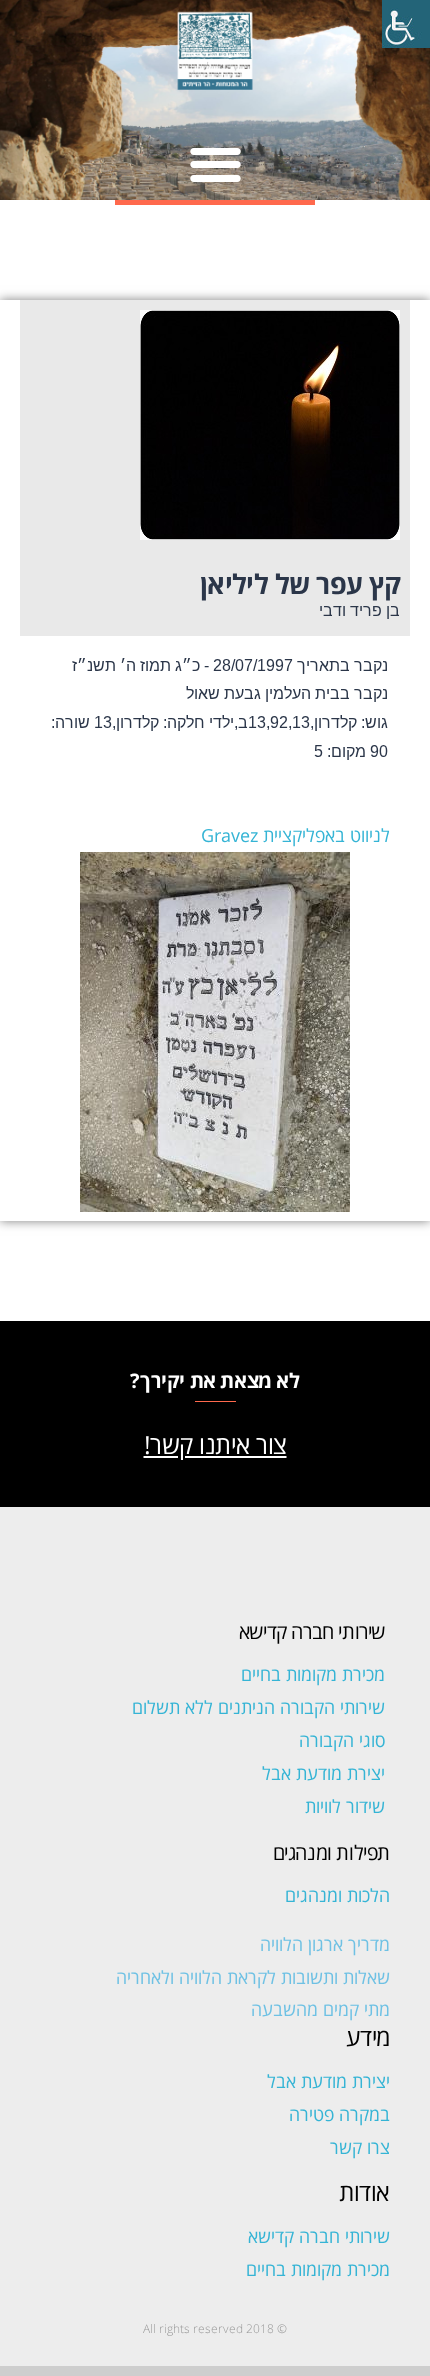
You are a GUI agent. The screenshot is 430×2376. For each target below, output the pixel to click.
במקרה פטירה (339, 2114)
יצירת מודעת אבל (323, 1773)
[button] (215, 163)
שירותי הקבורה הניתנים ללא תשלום (258, 1707)
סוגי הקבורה (342, 1740)
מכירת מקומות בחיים (313, 1674)
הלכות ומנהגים (337, 1895)
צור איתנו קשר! (215, 1444)
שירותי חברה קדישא (319, 2236)
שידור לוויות (345, 1806)
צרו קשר (360, 2147)
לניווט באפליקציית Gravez (295, 835)
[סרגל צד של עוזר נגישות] (406, 24)
